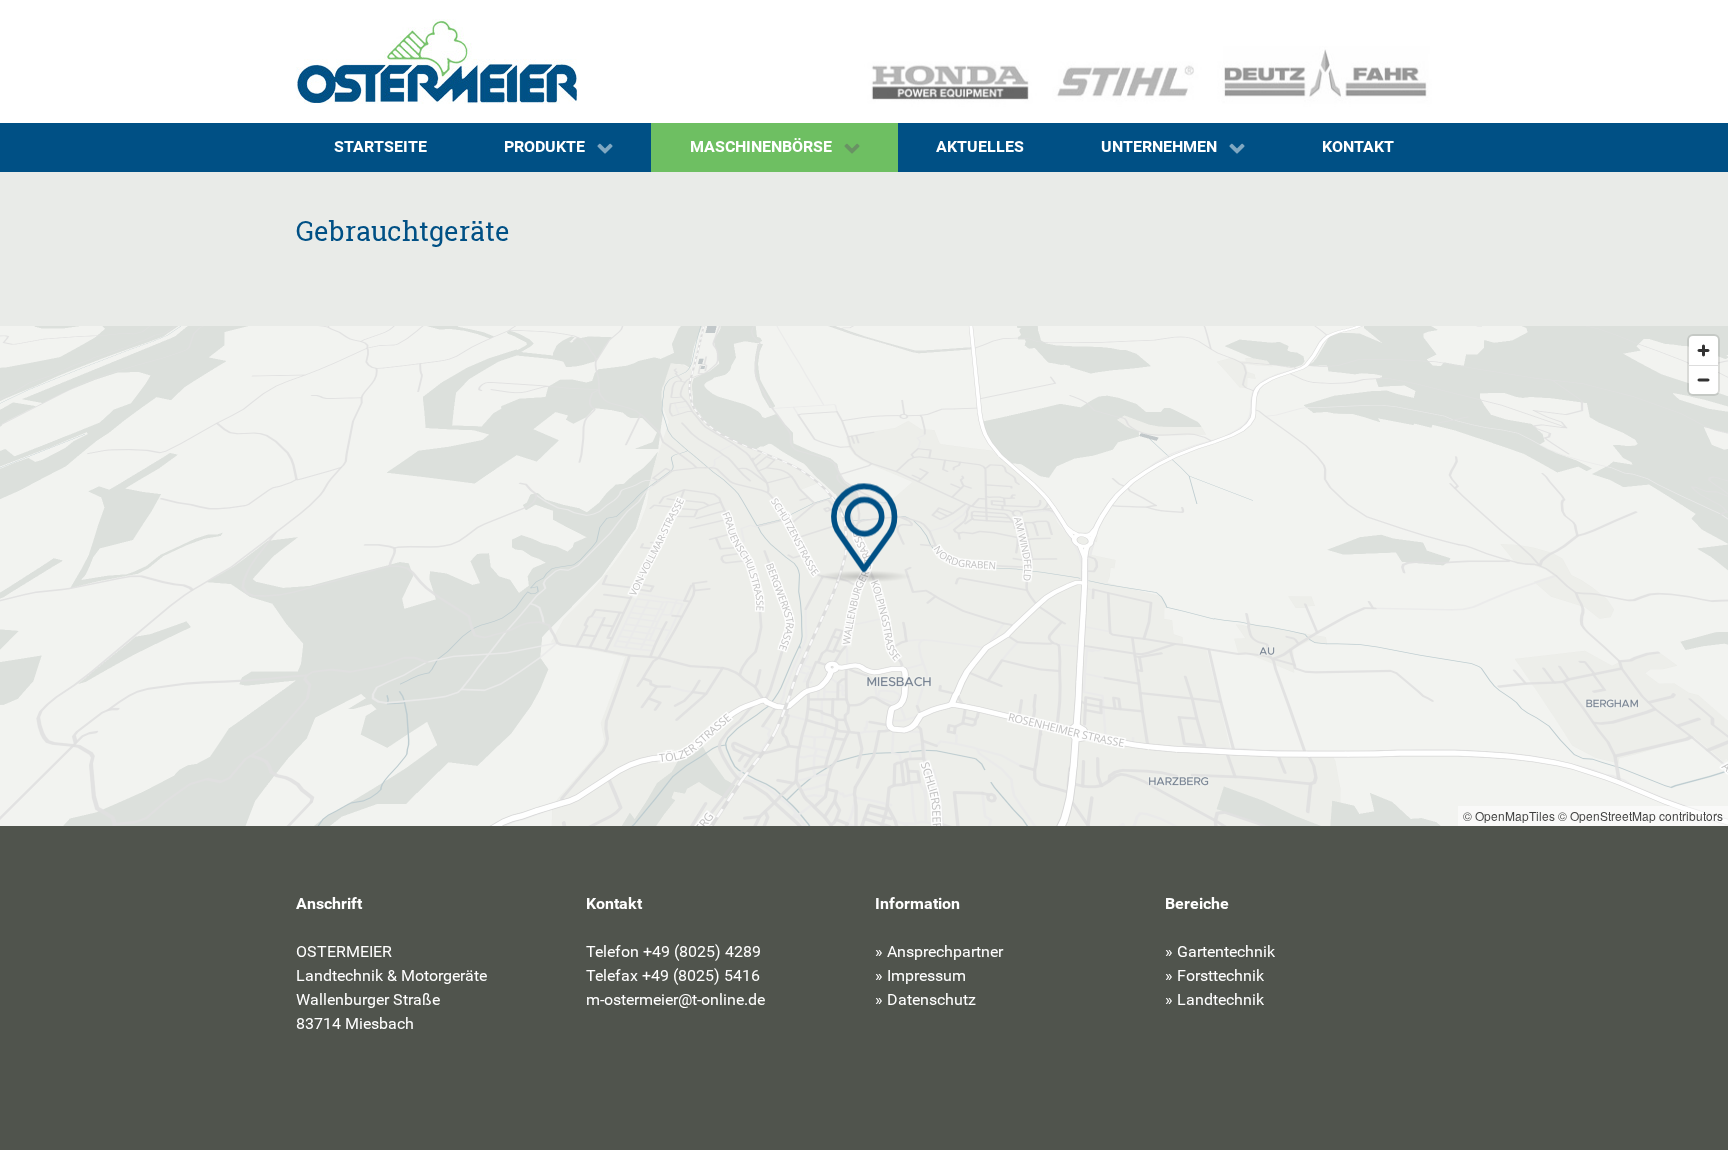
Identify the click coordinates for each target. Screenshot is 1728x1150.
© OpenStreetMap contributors (1640, 815)
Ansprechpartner (945, 951)
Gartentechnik (1226, 951)
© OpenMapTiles (1509, 815)
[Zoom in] (1703, 350)
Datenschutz (931, 999)
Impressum (926, 975)
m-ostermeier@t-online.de (675, 999)
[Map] (864, 576)
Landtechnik (1220, 999)
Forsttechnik (1220, 975)
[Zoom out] (1703, 379)
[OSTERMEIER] (437, 61)
